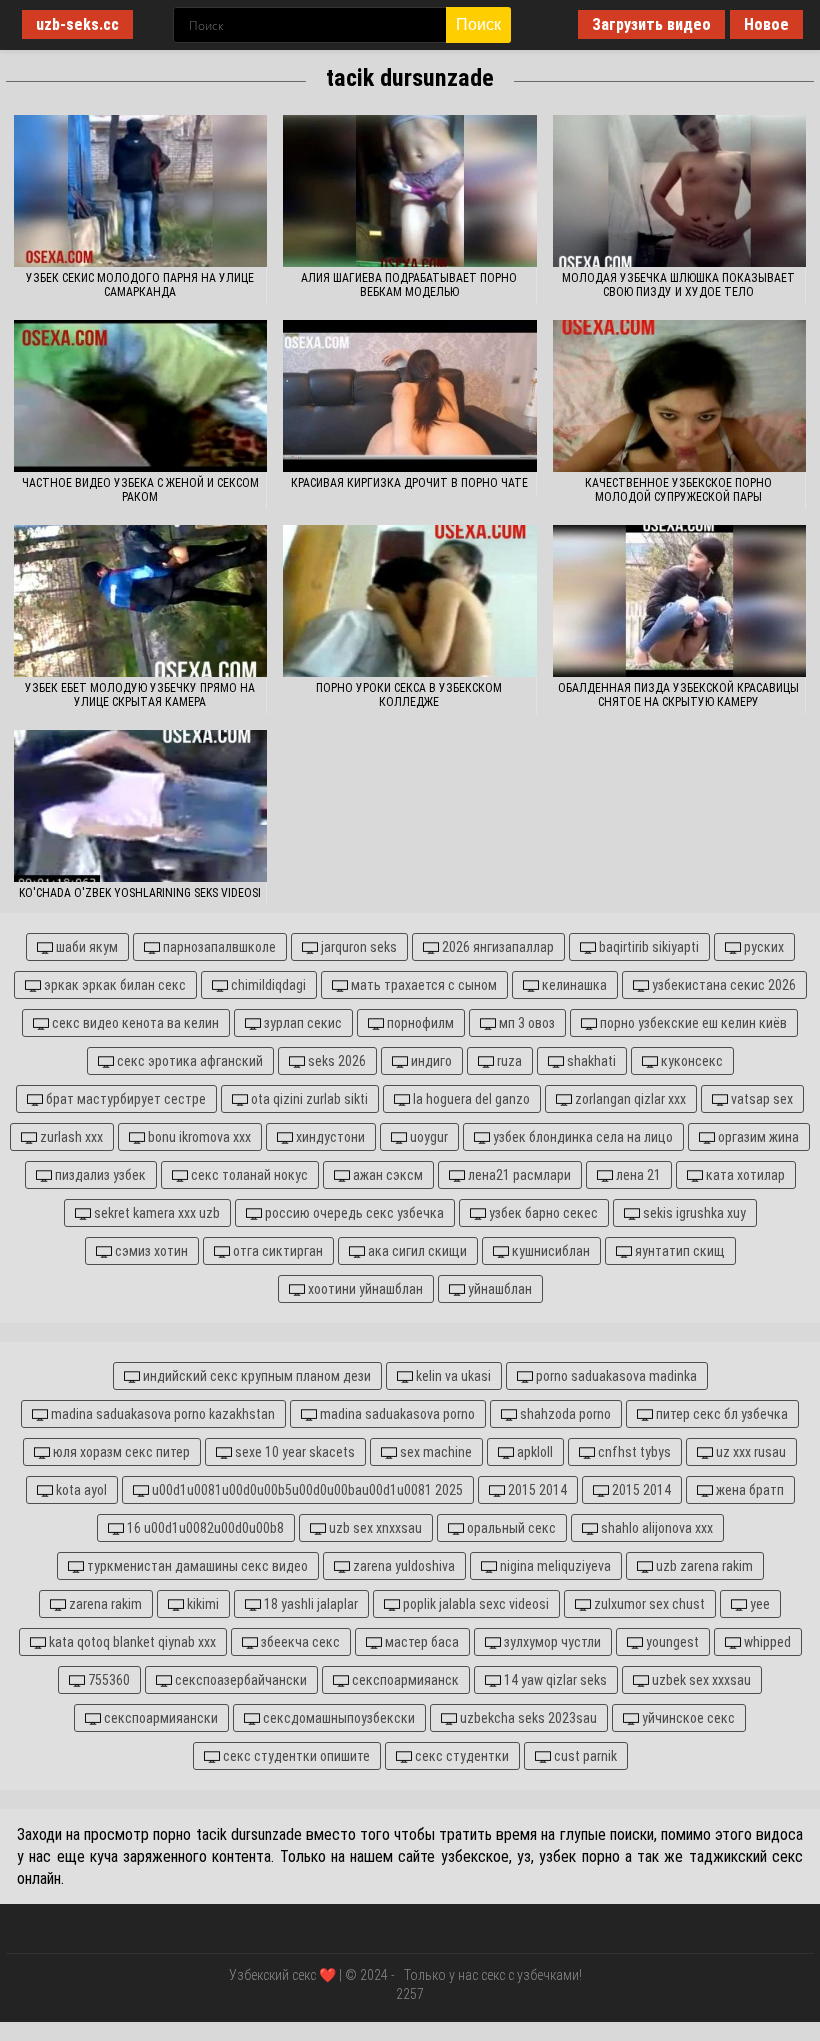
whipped (766, 1642)
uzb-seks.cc (77, 24)
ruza (508, 1061)
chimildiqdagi (267, 985)
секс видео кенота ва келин (134, 1023)
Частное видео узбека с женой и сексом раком (140, 490)
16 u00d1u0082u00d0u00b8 (204, 1528)
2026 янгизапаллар (496, 947)
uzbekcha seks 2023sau (527, 1718)
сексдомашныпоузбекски (337, 1718)
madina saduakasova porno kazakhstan (161, 1414)
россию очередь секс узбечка (353, 1213)
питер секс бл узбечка (720, 1414)
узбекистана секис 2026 (722, 985)
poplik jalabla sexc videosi (474, 1604)
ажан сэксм (386, 1175)
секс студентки (460, 1756)
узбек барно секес (542, 1213)
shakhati (590, 1061)
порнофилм (419, 1023)
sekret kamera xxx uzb (155, 1213)
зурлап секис (301, 1023)
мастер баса (420, 1642)
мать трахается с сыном (422, 985)
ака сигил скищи (416, 1251)
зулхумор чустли (551, 1642)
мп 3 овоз (525, 1023)
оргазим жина (757, 1137)
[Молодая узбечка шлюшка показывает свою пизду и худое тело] (679, 191)
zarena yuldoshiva (402, 1566)
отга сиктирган (276, 1251)
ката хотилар (744, 1175)
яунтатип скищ (678, 1251)
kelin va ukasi (452, 1376)
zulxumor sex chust (648, 1604)
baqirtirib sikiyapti (647, 947)
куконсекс (690, 1061)
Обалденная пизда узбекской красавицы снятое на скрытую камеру (678, 695)
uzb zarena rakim (703, 1566)
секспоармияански (159, 1718)
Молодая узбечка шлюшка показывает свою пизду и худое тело (678, 285)
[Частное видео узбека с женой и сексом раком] (140, 396)
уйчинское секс (687, 1718)
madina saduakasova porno (396, 1414)
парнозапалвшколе (218, 947)
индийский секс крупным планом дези (255, 1376)
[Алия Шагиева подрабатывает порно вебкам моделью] (409, 191)
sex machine (434, 1452)
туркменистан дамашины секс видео (196, 1566)
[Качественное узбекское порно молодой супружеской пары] (679, 396)
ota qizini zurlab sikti (308, 1099)
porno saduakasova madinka (615, 1376)
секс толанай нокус (248, 1175)
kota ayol (80, 1490)
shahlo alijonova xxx (655, 1528)
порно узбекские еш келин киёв (692, 1023)
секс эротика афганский (188, 1061)
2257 (410, 1994)
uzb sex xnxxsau (374, 1528)
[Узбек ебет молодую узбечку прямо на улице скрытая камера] (140, 601)
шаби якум (85, 947)
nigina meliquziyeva (554, 1566)
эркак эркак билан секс (113, 985)
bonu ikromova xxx (198, 1137)
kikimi (201, 1604)
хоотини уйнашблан (364, 1289)
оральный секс (510, 1528)
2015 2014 (536, 1490)
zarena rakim (104, 1604)
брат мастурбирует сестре (124, 1099)
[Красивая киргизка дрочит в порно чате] (409, 396)
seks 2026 (335, 1061)
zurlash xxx (70, 1137)
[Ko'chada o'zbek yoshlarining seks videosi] (140, 806)
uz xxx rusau (749, 1452)
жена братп (748, 1490)
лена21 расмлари (518, 1175)
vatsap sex (760, 1099)
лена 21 (637, 1175)
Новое (766, 24)
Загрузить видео (651, 24)
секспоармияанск (404, 1680)
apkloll (533, 1452)
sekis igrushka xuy (693, 1213)
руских (762, 947)
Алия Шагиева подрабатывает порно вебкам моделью (409, 285)
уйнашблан (498, 1289)
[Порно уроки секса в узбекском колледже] (409, 601)
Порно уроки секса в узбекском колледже (409, 695)
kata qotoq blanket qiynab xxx (131, 1642)
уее (758, 1604)
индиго (430, 1061)
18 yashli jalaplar (309, 1604)
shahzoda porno (564, 1414)
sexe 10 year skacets (293, 1452)
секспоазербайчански (239, 1680)
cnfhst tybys (633, 1452)
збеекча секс (299, 1642)
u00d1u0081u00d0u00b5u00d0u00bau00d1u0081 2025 (306, 1490)
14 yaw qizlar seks (554, 1680)
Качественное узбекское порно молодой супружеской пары (678, 490)
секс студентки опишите (295, 1756)
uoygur (427, 1137)
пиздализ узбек (99, 1175)
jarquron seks (357, 947)
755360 (107, 1680)
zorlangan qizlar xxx (629, 1099)
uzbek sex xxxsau (700, 1680)
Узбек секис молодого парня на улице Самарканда (140, 285)
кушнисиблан (549, 1251)
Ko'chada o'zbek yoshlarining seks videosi (140, 893)
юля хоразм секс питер (120, 1452)
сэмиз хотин (150, 1251)
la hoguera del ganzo (470, 1099)
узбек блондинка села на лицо (581, 1137)
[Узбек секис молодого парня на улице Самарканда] (140, 191)
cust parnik (584, 1756)
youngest (671, 1642)
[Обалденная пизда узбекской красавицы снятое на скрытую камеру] (679, 601)
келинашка (573, 985)
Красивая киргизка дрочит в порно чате (409, 483)
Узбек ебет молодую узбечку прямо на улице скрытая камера (140, 695)
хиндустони (329, 1137)
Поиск (478, 24)
